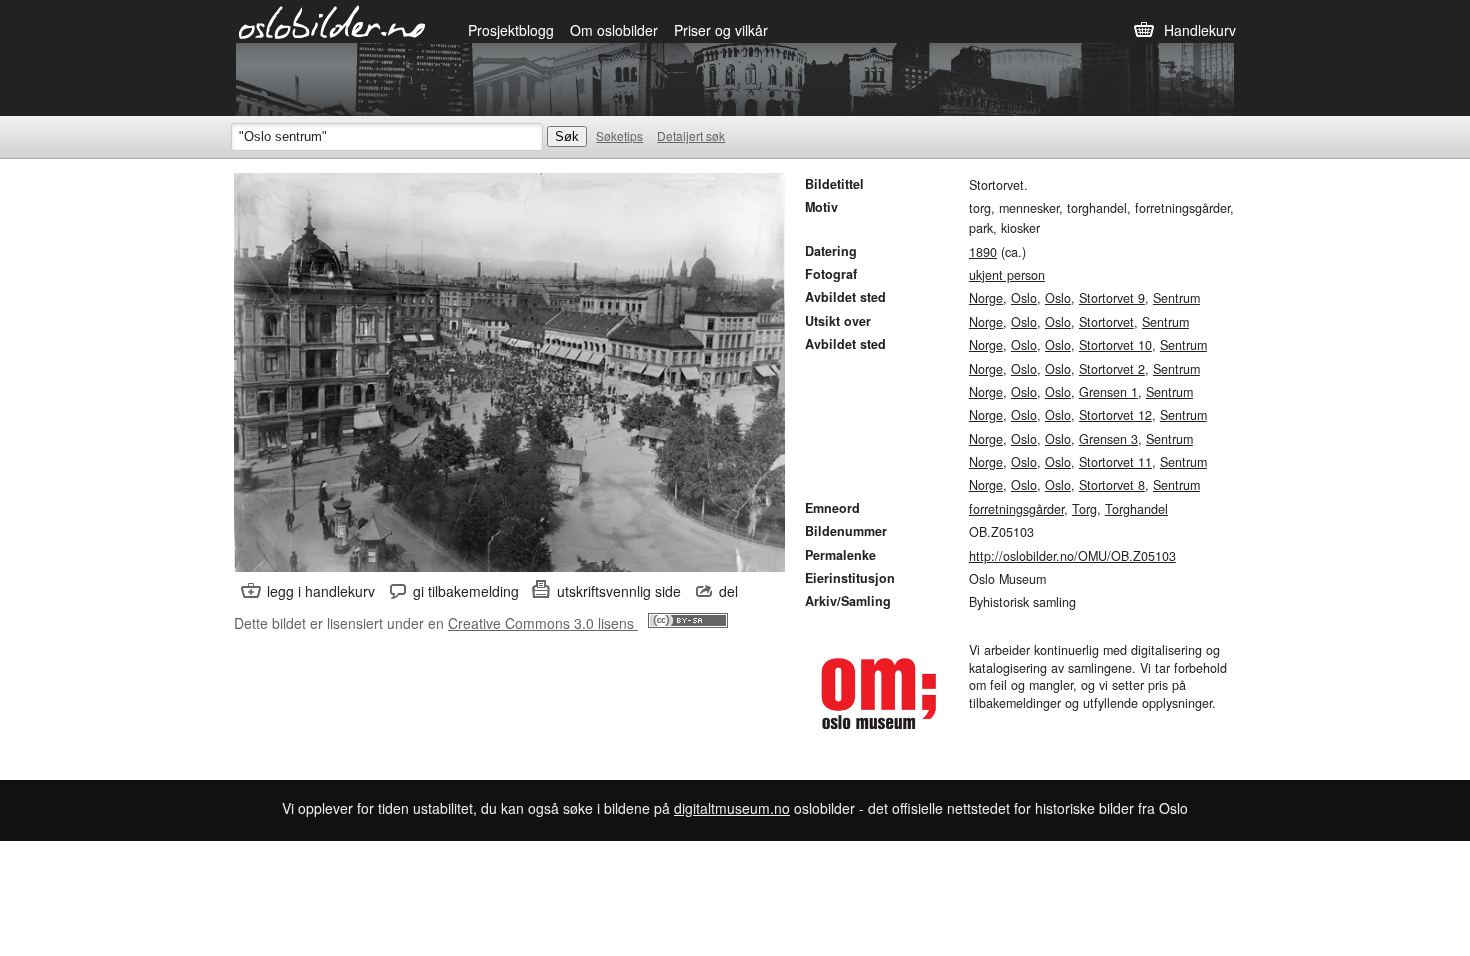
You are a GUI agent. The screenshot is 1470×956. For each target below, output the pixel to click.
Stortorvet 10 (1115, 345)
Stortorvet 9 (1112, 298)
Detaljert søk (691, 135)
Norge (986, 298)
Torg (1084, 509)
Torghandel (1136, 509)
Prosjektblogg (511, 30)
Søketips (619, 135)
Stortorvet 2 (1112, 369)
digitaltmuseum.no (732, 808)
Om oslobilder (614, 30)
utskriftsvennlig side (619, 591)
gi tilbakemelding (466, 591)
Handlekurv (1200, 30)
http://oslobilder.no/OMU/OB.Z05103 (1072, 556)
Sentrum (1176, 298)
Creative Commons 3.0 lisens (543, 623)
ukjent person (1007, 275)
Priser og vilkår (721, 30)
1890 (983, 252)
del (728, 591)
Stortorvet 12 (1115, 415)
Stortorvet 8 (1112, 485)
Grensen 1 (1108, 392)
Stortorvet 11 (1115, 462)
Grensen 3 (1108, 439)
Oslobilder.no (332, 21)
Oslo (1024, 298)
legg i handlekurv (321, 591)
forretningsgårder (1016, 509)
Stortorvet (1106, 322)
